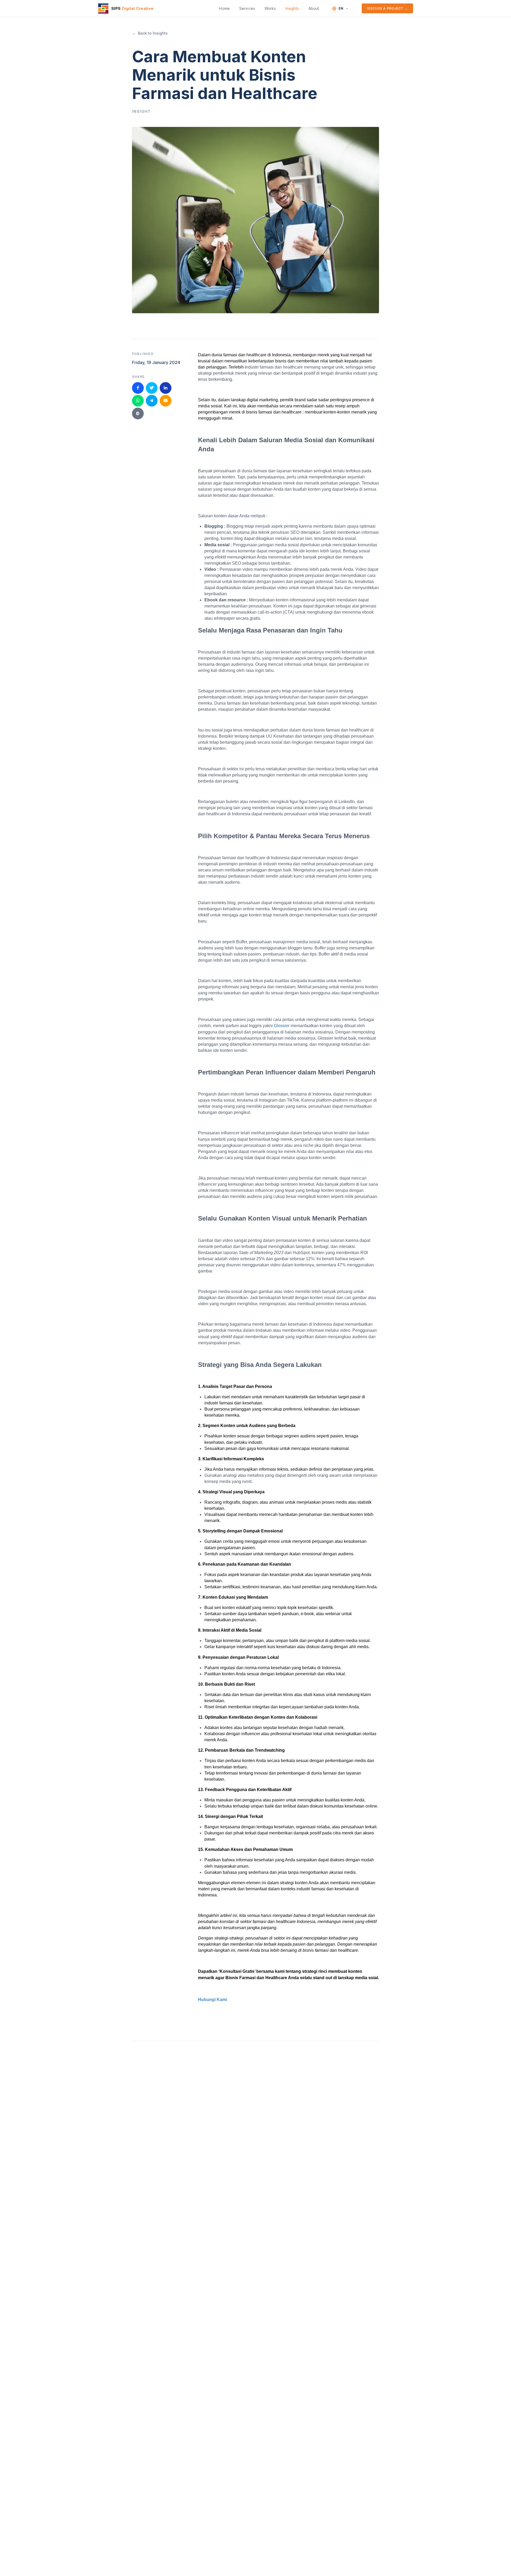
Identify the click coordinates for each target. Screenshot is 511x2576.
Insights (292, 8)
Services (247, 8)
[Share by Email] (166, 400)
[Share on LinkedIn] (166, 388)
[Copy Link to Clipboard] (138, 413)
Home (224, 8)
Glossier (282, 1026)
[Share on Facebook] (138, 388)
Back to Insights (150, 33)
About (314, 8)
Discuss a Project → (387, 8)
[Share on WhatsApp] (138, 400)
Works (270, 8)
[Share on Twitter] (152, 388)
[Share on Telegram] (152, 400)
